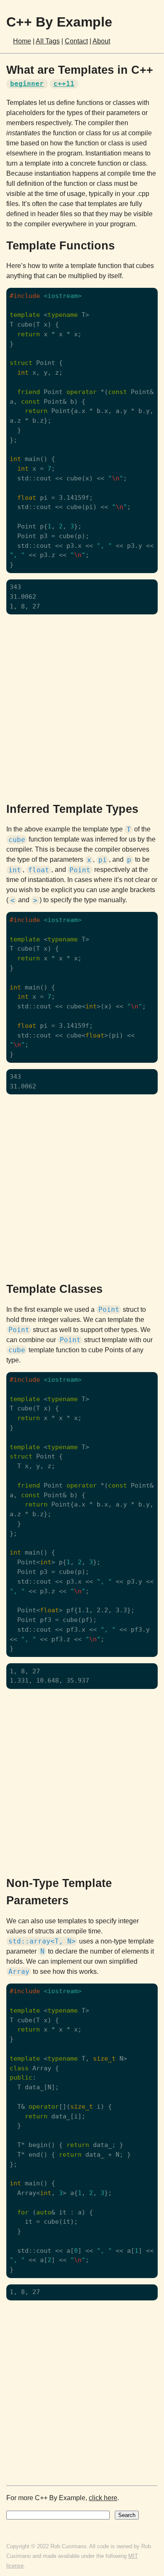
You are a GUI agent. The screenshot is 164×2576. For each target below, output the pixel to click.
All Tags (48, 41)
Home (22, 41)
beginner (27, 84)
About (101, 41)
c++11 (64, 84)
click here (103, 2498)
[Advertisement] (82, 707)
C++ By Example (59, 22)
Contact (76, 41)
